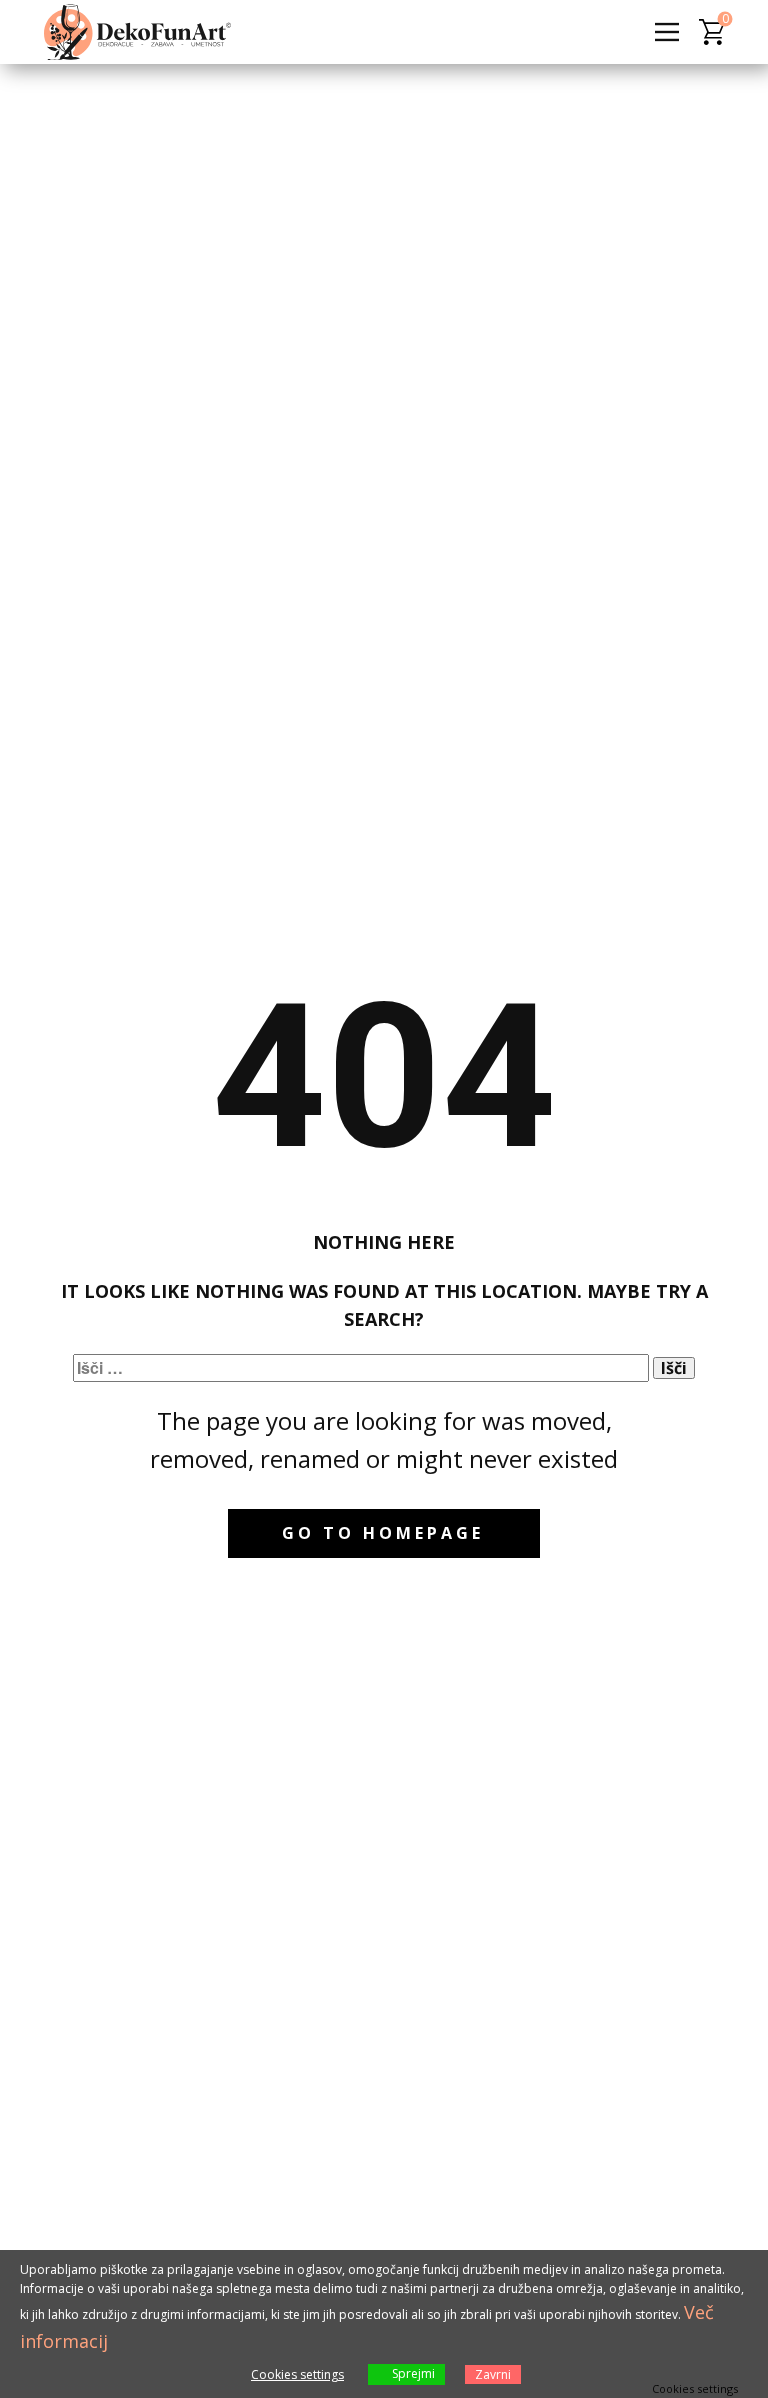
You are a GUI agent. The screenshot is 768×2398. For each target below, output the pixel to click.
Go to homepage (383, 1533)
